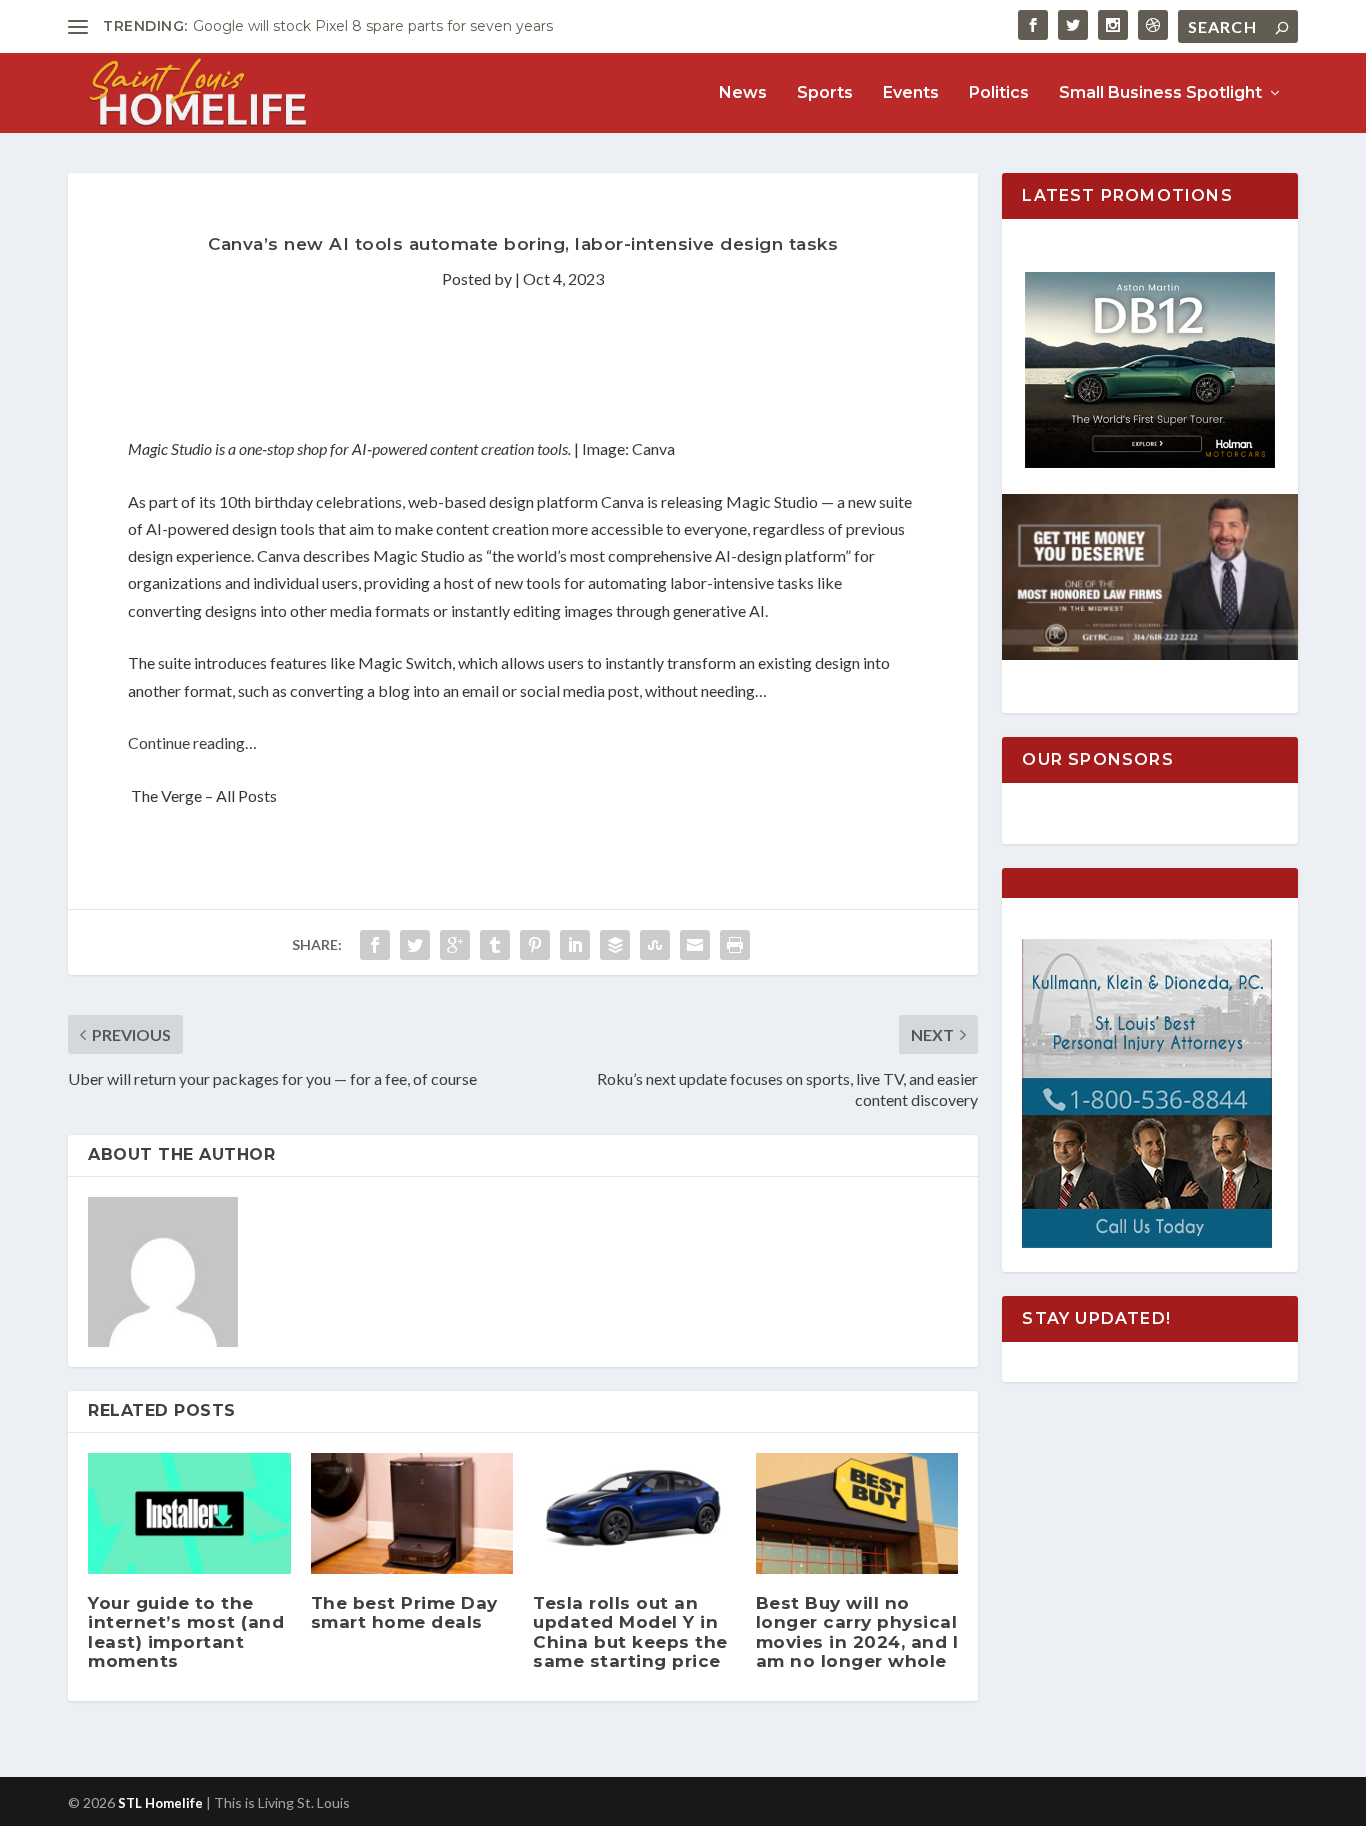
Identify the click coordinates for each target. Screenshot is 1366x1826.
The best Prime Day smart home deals (404, 1612)
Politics (999, 93)
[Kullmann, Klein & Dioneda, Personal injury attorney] (1147, 1242)
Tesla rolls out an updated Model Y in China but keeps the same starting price (630, 1632)
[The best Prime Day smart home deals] (412, 1514)
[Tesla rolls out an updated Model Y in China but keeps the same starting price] (634, 1514)
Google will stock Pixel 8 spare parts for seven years (373, 26)
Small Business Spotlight (1160, 93)
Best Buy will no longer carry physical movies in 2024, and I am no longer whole (857, 1632)
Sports (825, 93)
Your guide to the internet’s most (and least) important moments (186, 1632)
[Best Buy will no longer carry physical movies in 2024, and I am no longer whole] (857, 1514)
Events (911, 93)
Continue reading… (192, 742)
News (743, 93)
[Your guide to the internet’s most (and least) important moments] (189, 1514)
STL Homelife (160, 1803)
